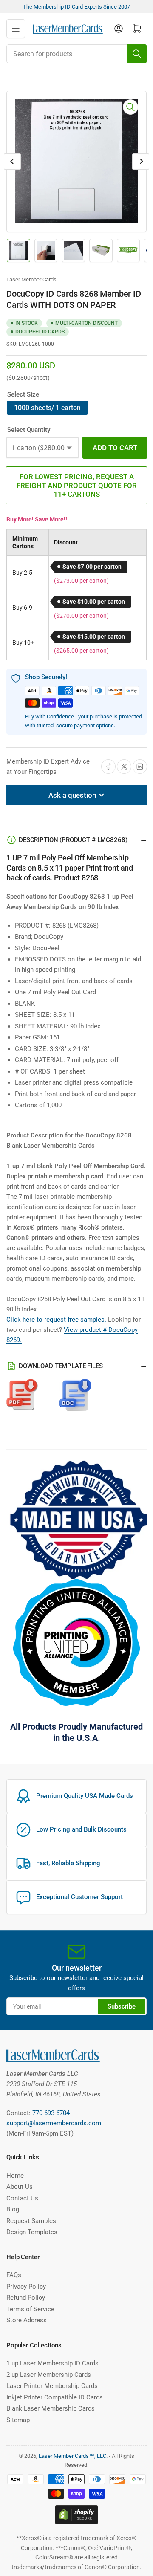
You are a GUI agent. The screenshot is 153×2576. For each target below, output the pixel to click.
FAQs (14, 2275)
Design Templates (32, 2232)
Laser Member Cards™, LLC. (73, 2456)
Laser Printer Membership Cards (52, 2386)
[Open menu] (16, 29)
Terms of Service (30, 2309)
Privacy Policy (26, 2287)
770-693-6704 (51, 2113)
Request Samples (31, 2221)
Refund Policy (26, 2298)
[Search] (137, 54)
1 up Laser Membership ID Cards (52, 2363)
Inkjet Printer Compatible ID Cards (55, 2397)
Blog (13, 2209)
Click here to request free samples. (57, 1320)
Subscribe (122, 2006)
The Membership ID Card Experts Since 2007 (76, 7)
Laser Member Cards (31, 279)
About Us (20, 2187)
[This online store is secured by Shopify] (76, 2514)
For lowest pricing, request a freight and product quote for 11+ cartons (77, 485)
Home (15, 2176)
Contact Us (22, 2198)
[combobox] (76, 54)
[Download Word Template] (75, 1399)
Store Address (27, 2320)
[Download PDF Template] (22, 1399)
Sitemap (18, 2420)
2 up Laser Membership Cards (49, 2375)
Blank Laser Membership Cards (51, 2408)
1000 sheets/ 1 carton (47, 408)
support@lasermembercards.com (54, 2123)
